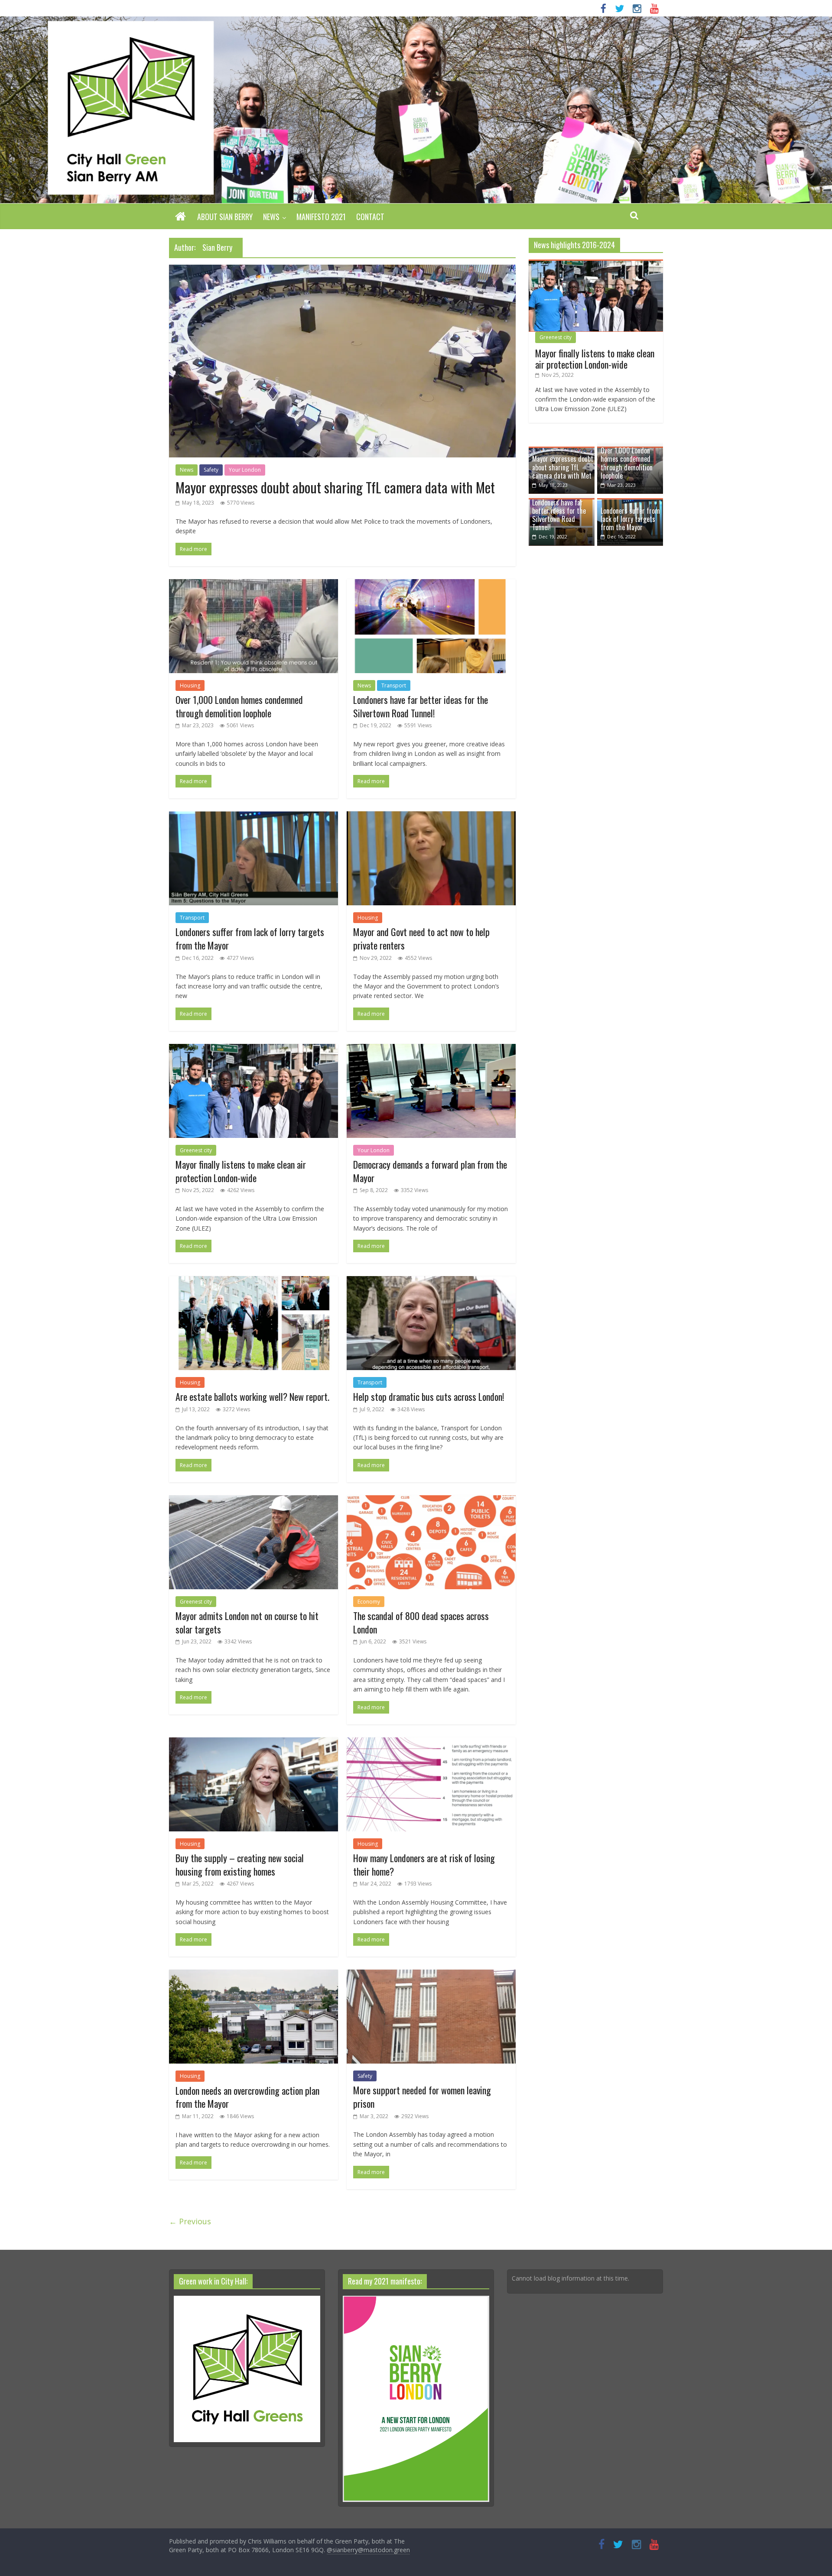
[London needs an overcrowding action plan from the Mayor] (253, 1975)
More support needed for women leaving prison (422, 2097)
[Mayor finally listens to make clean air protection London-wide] (253, 1049)
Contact (370, 217)
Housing (190, 685)
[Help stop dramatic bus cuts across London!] (431, 1281)
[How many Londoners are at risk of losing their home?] (431, 1743)
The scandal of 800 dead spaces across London (421, 1622)
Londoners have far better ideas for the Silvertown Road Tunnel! (421, 706)
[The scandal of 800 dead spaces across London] (431, 1500)
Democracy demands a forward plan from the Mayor (430, 1171)
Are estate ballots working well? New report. (252, 1397)
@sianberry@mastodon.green (368, 2550)
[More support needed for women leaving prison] (431, 1975)
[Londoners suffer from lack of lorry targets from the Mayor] (253, 817)
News (271, 217)
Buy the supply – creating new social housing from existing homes (240, 1865)
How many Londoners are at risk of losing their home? (424, 1865)
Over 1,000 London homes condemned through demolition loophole (239, 706)
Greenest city (196, 1150)
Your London (245, 470)
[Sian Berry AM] (180, 217)
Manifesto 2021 (321, 217)
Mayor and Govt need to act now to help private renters (421, 938)
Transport (394, 685)
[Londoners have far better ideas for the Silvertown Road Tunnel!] (431, 584)
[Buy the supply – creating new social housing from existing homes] (253, 1743)
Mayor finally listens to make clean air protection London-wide (241, 1171)
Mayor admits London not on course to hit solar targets (247, 1622)
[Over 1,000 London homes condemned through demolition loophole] (253, 584)
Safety (211, 470)
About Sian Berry (225, 217)
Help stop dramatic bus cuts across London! (429, 1397)
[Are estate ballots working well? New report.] (253, 1281)
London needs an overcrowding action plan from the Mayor (247, 2097)
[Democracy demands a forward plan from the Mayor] (431, 1049)
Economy (369, 1602)
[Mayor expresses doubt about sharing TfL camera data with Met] (342, 270)
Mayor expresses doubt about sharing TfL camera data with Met (335, 487)
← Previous (190, 2221)
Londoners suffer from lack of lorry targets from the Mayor (250, 938)
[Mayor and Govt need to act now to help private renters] (431, 817)
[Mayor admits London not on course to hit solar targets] (253, 1500)
